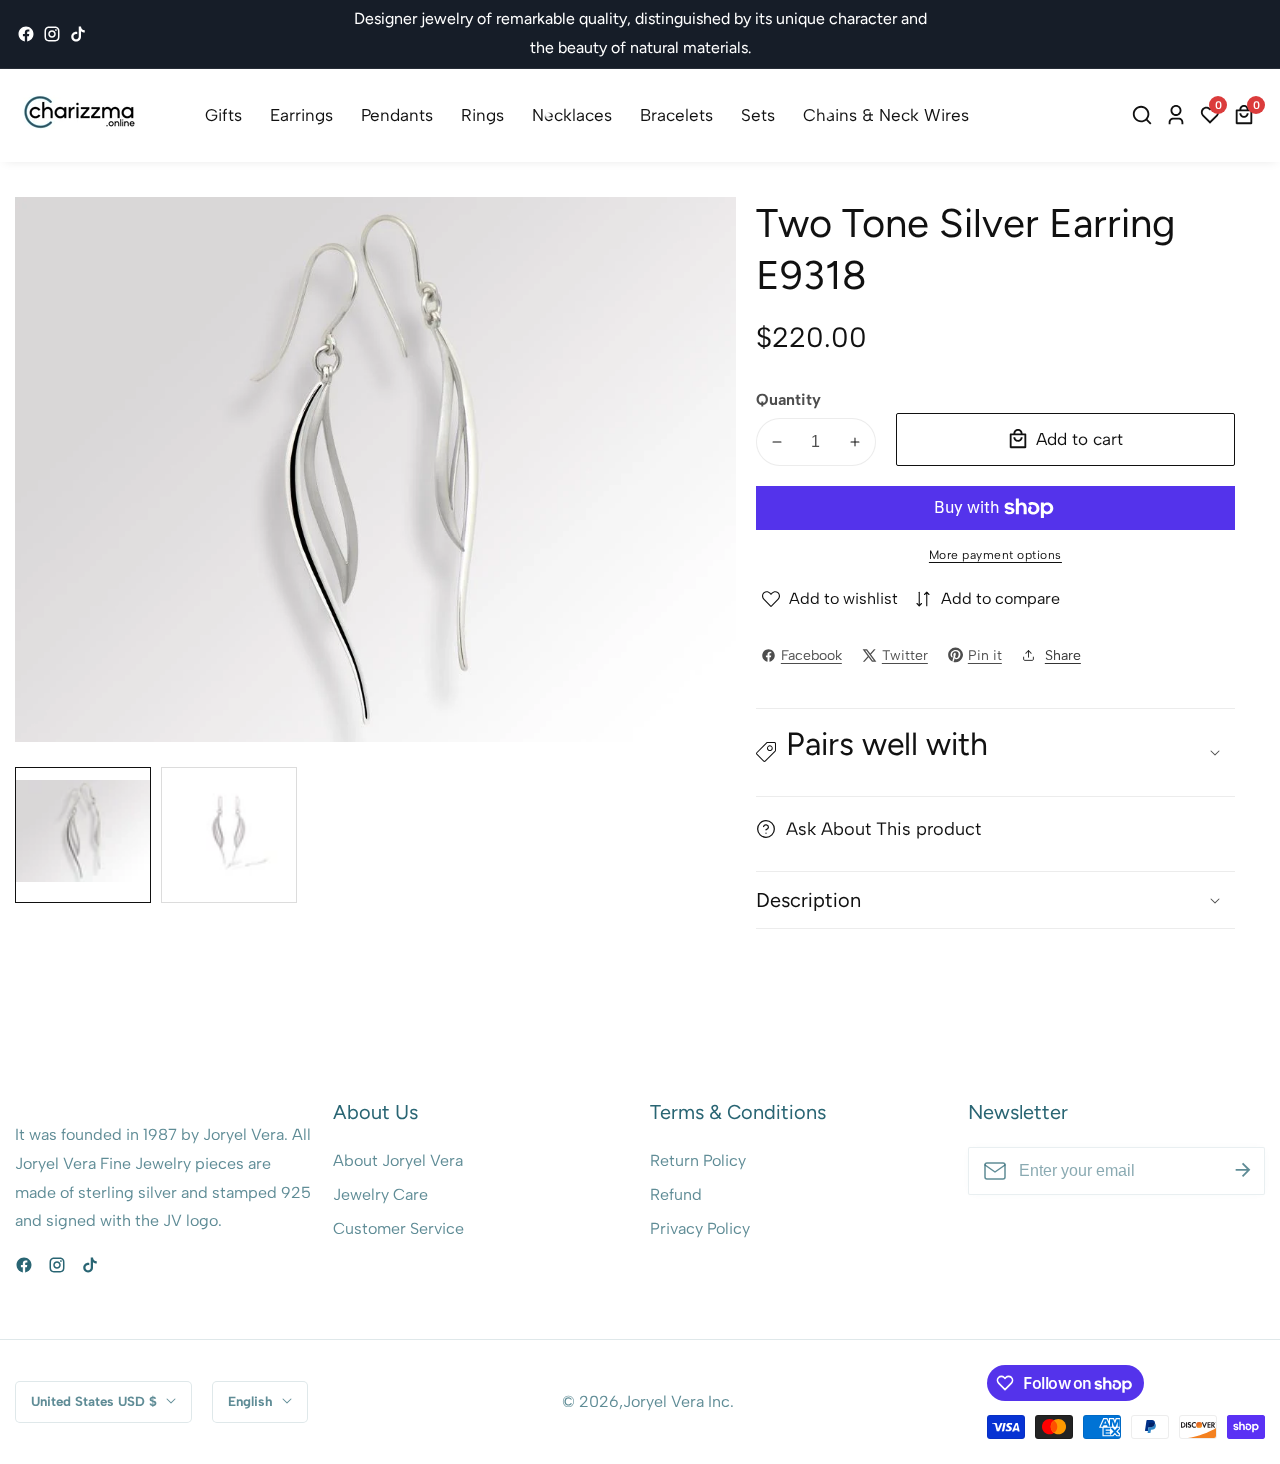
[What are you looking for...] (1145, 115)
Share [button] (1063, 655)
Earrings (301, 115)
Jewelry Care (380, 1194)
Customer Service (398, 1228)
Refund (676, 1194)
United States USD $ (96, 1401)
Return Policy (698, 1160)
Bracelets (676, 115)
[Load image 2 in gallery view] (229, 835)
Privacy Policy (700, 1228)
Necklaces (572, 115)
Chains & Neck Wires (886, 115)
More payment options (995, 555)
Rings (482, 115)
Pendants (397, 115)
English (252, 1401)
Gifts (223, 115)
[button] (995, 752)
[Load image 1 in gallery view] (83, 835)
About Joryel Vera (398, 1160)
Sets (758, 115)
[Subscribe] (1243, 1171)
